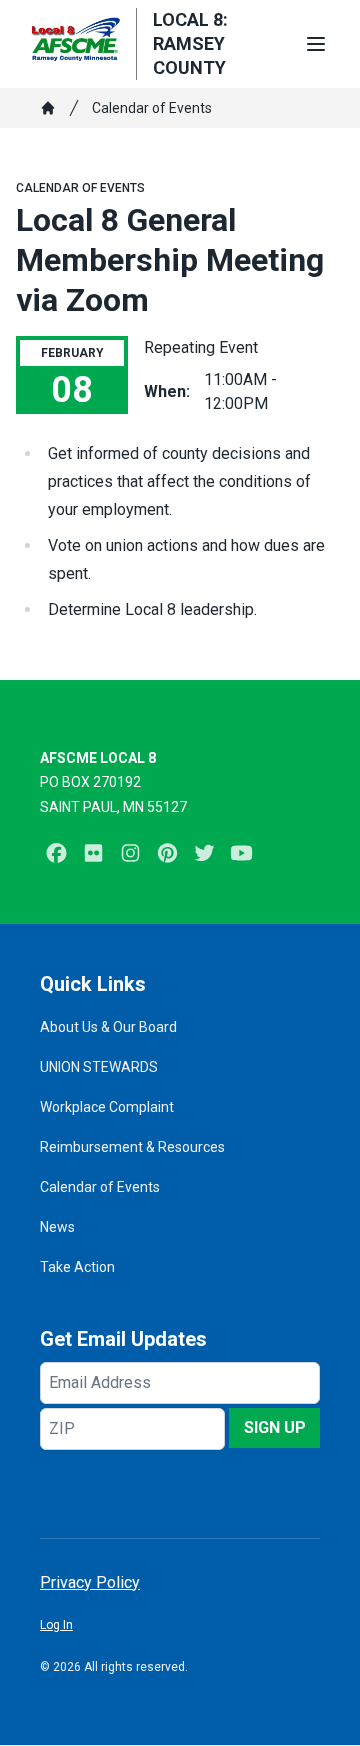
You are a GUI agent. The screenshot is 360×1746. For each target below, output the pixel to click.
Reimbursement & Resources (132, 1147)
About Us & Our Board (108, 1027)
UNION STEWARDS (99, 1067)
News (57, 1227)
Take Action (77, 1267)
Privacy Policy (90, 1582)
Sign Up (275, 1427)
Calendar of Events (152, 108)
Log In (56, 1625)
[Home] (48, 108)
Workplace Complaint (107, 1107)
